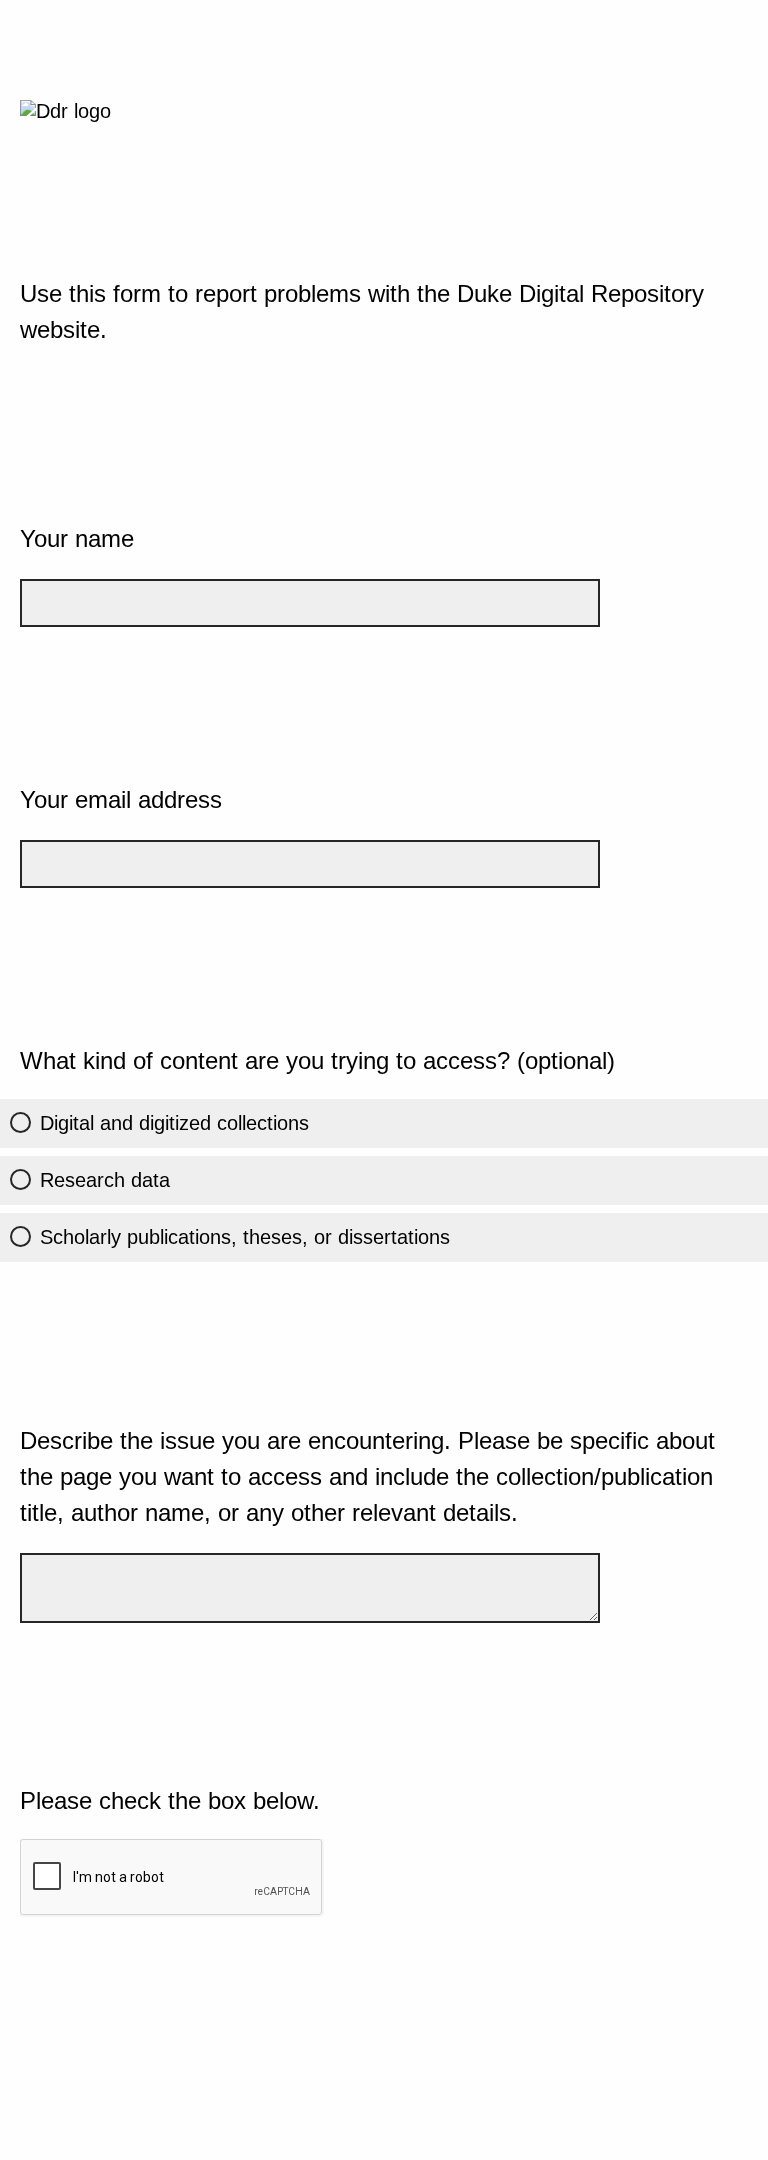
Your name (77, 538)
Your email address (121, 799)
